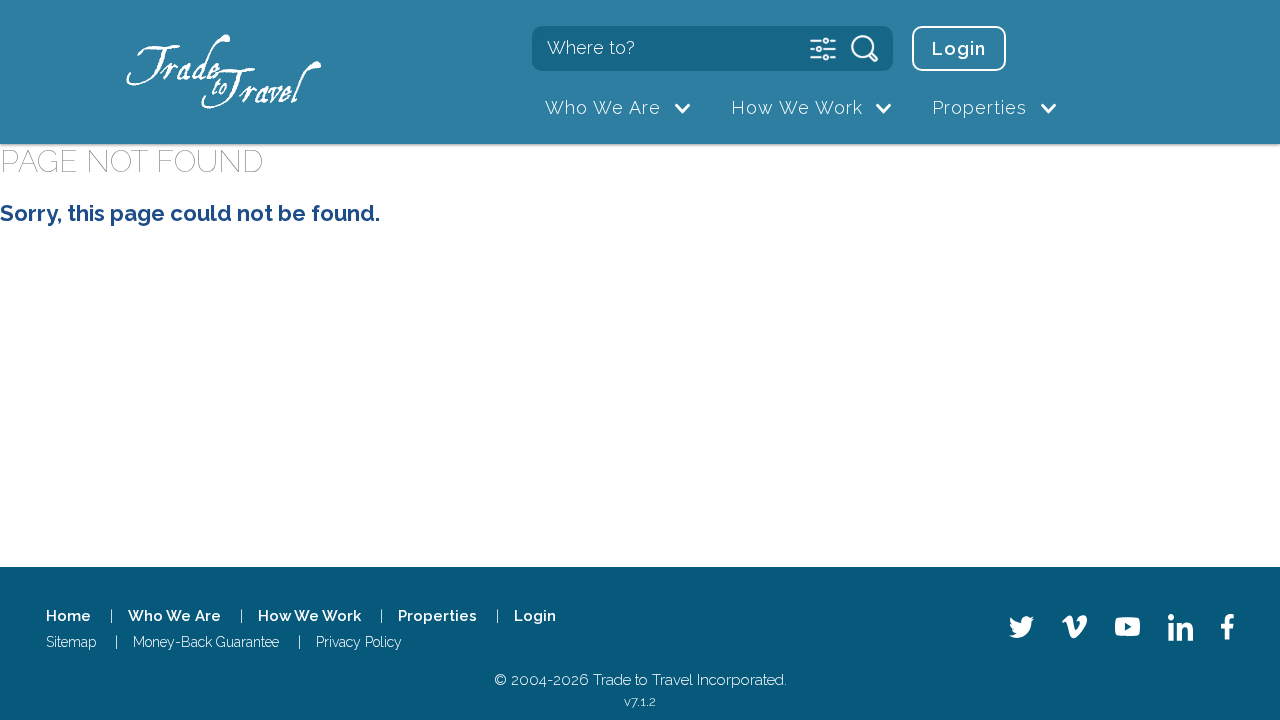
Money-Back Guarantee (206, 642)
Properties (979, 107)
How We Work (797, 107)
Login (959, 48)
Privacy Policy (359, 642)
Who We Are (603, 107)
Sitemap (71, 642)
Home (68, 616)
